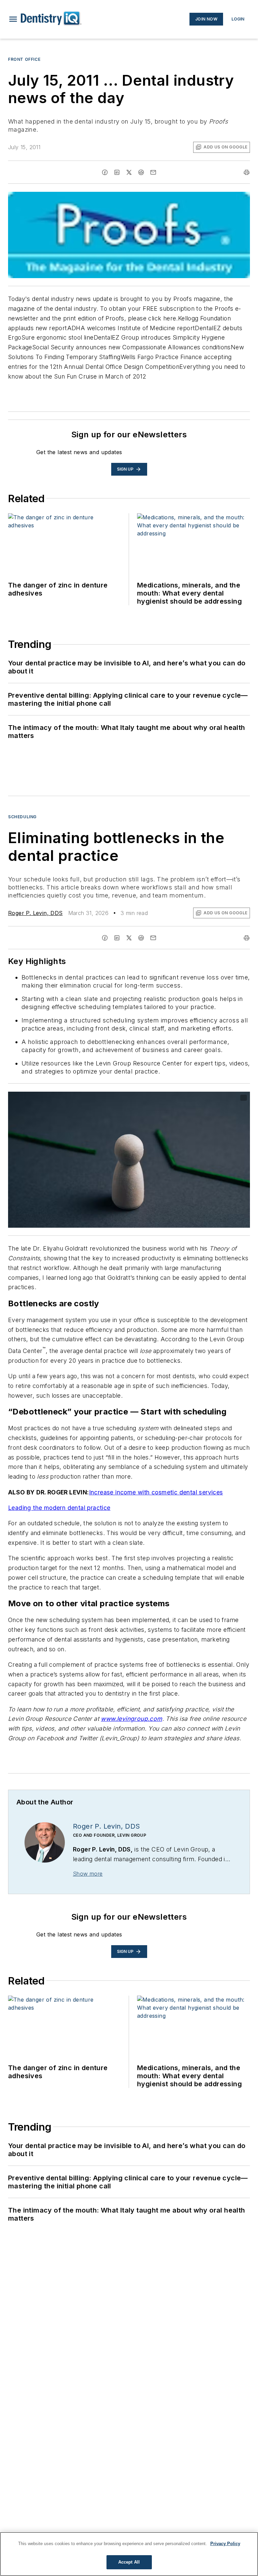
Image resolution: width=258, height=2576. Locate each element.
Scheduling (22, 817)
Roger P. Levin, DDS (35, 913)
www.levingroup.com (131, 1719)
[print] (247, 172)
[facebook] (105, 172)
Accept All (129, 2562)
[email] (153, 172)
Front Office (24, 59)
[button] (13, 19)
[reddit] (141, 172)
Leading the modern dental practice (59, 1508)
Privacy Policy (225, 2544)
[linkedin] (117, 172)
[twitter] (129, 172)
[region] (129, 2554)
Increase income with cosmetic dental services (156, 1492)
